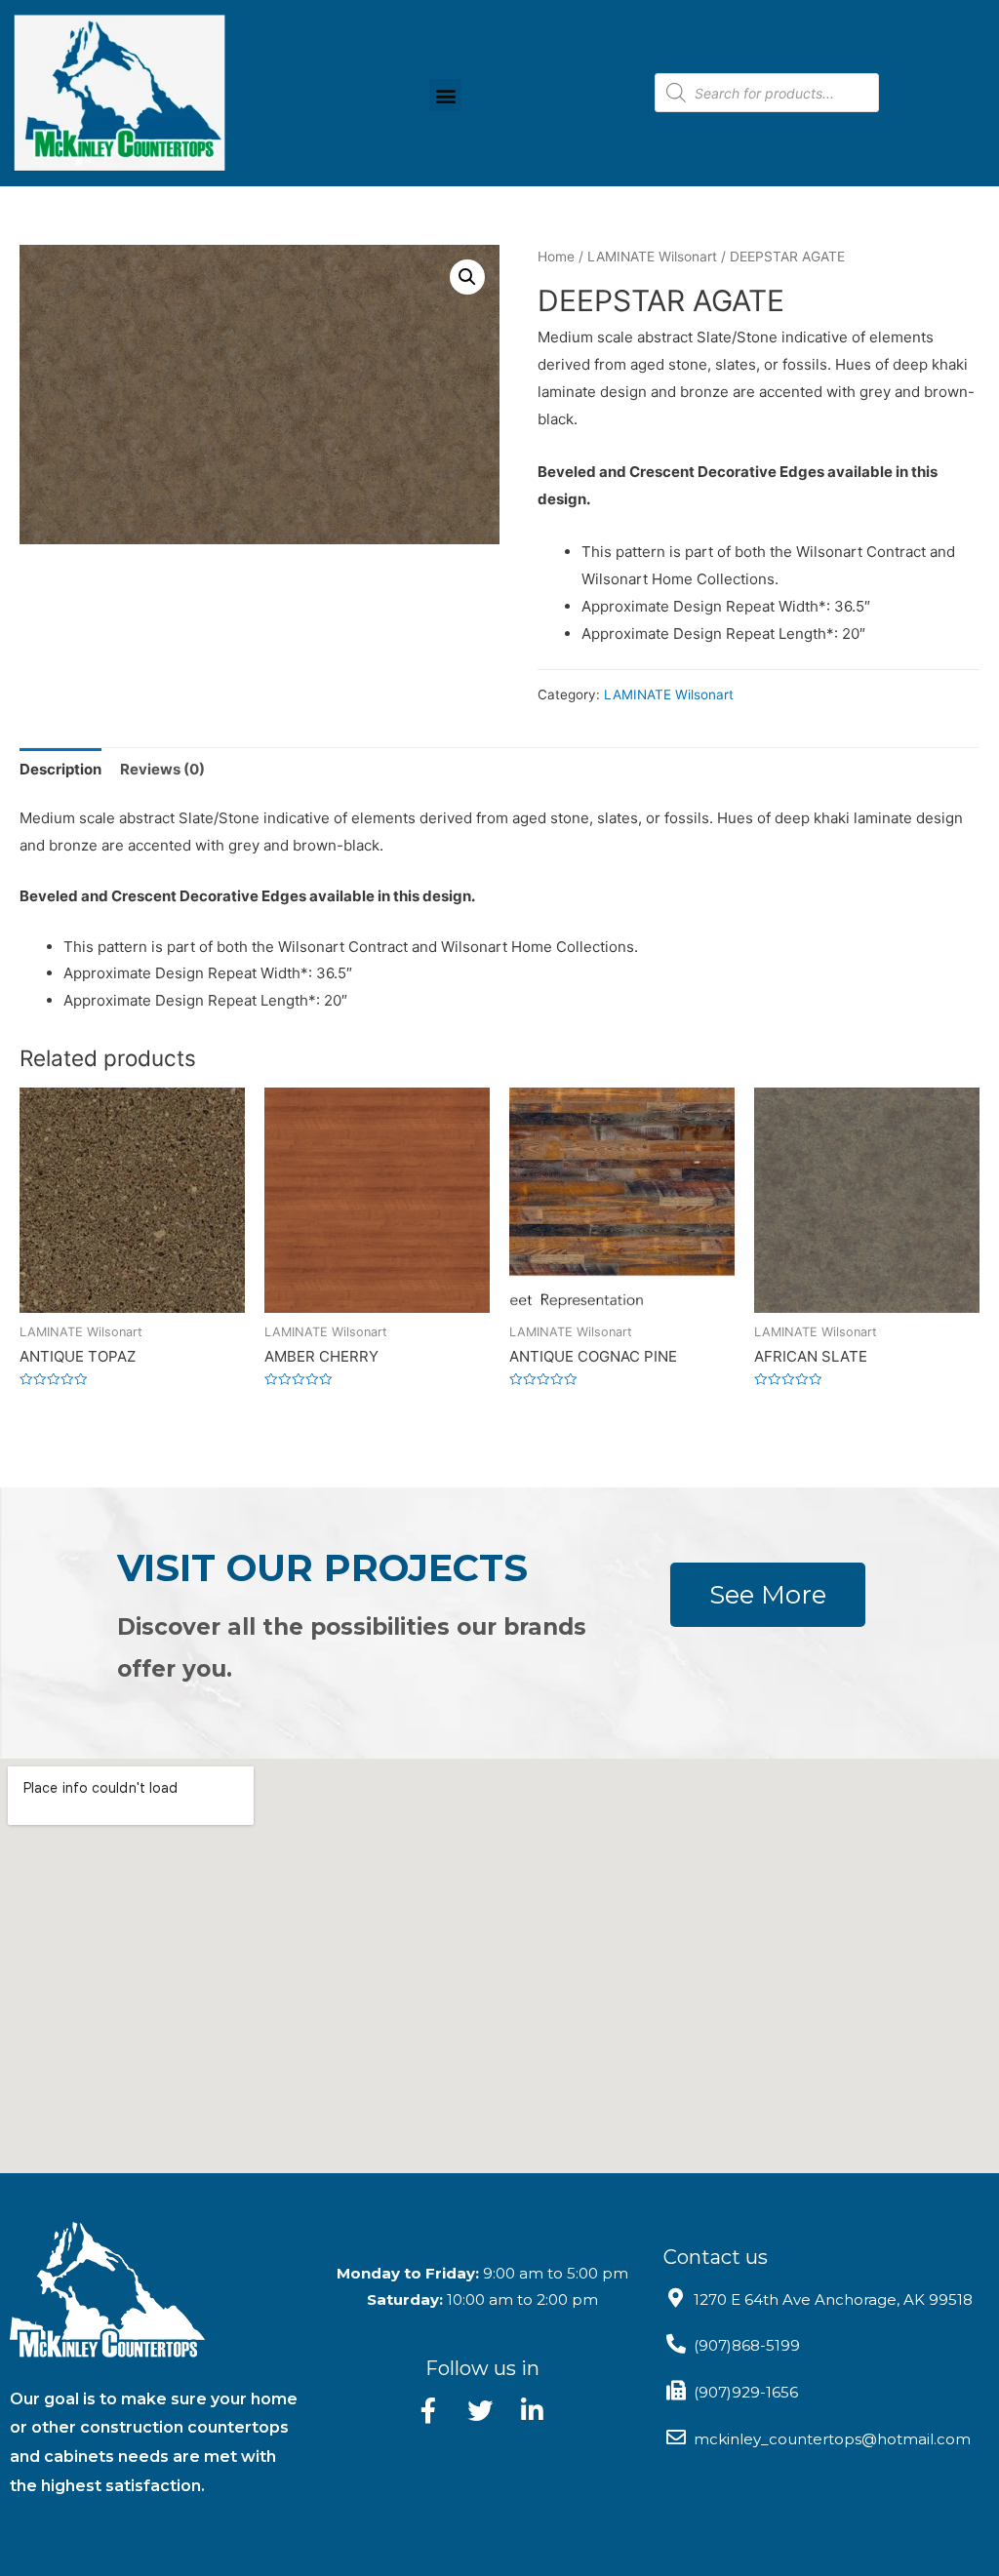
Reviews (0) (162, 769)
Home (556, 257)
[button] (445, 95)
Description (60, 769)
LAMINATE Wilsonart (652, 257)
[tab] (60, 769)
